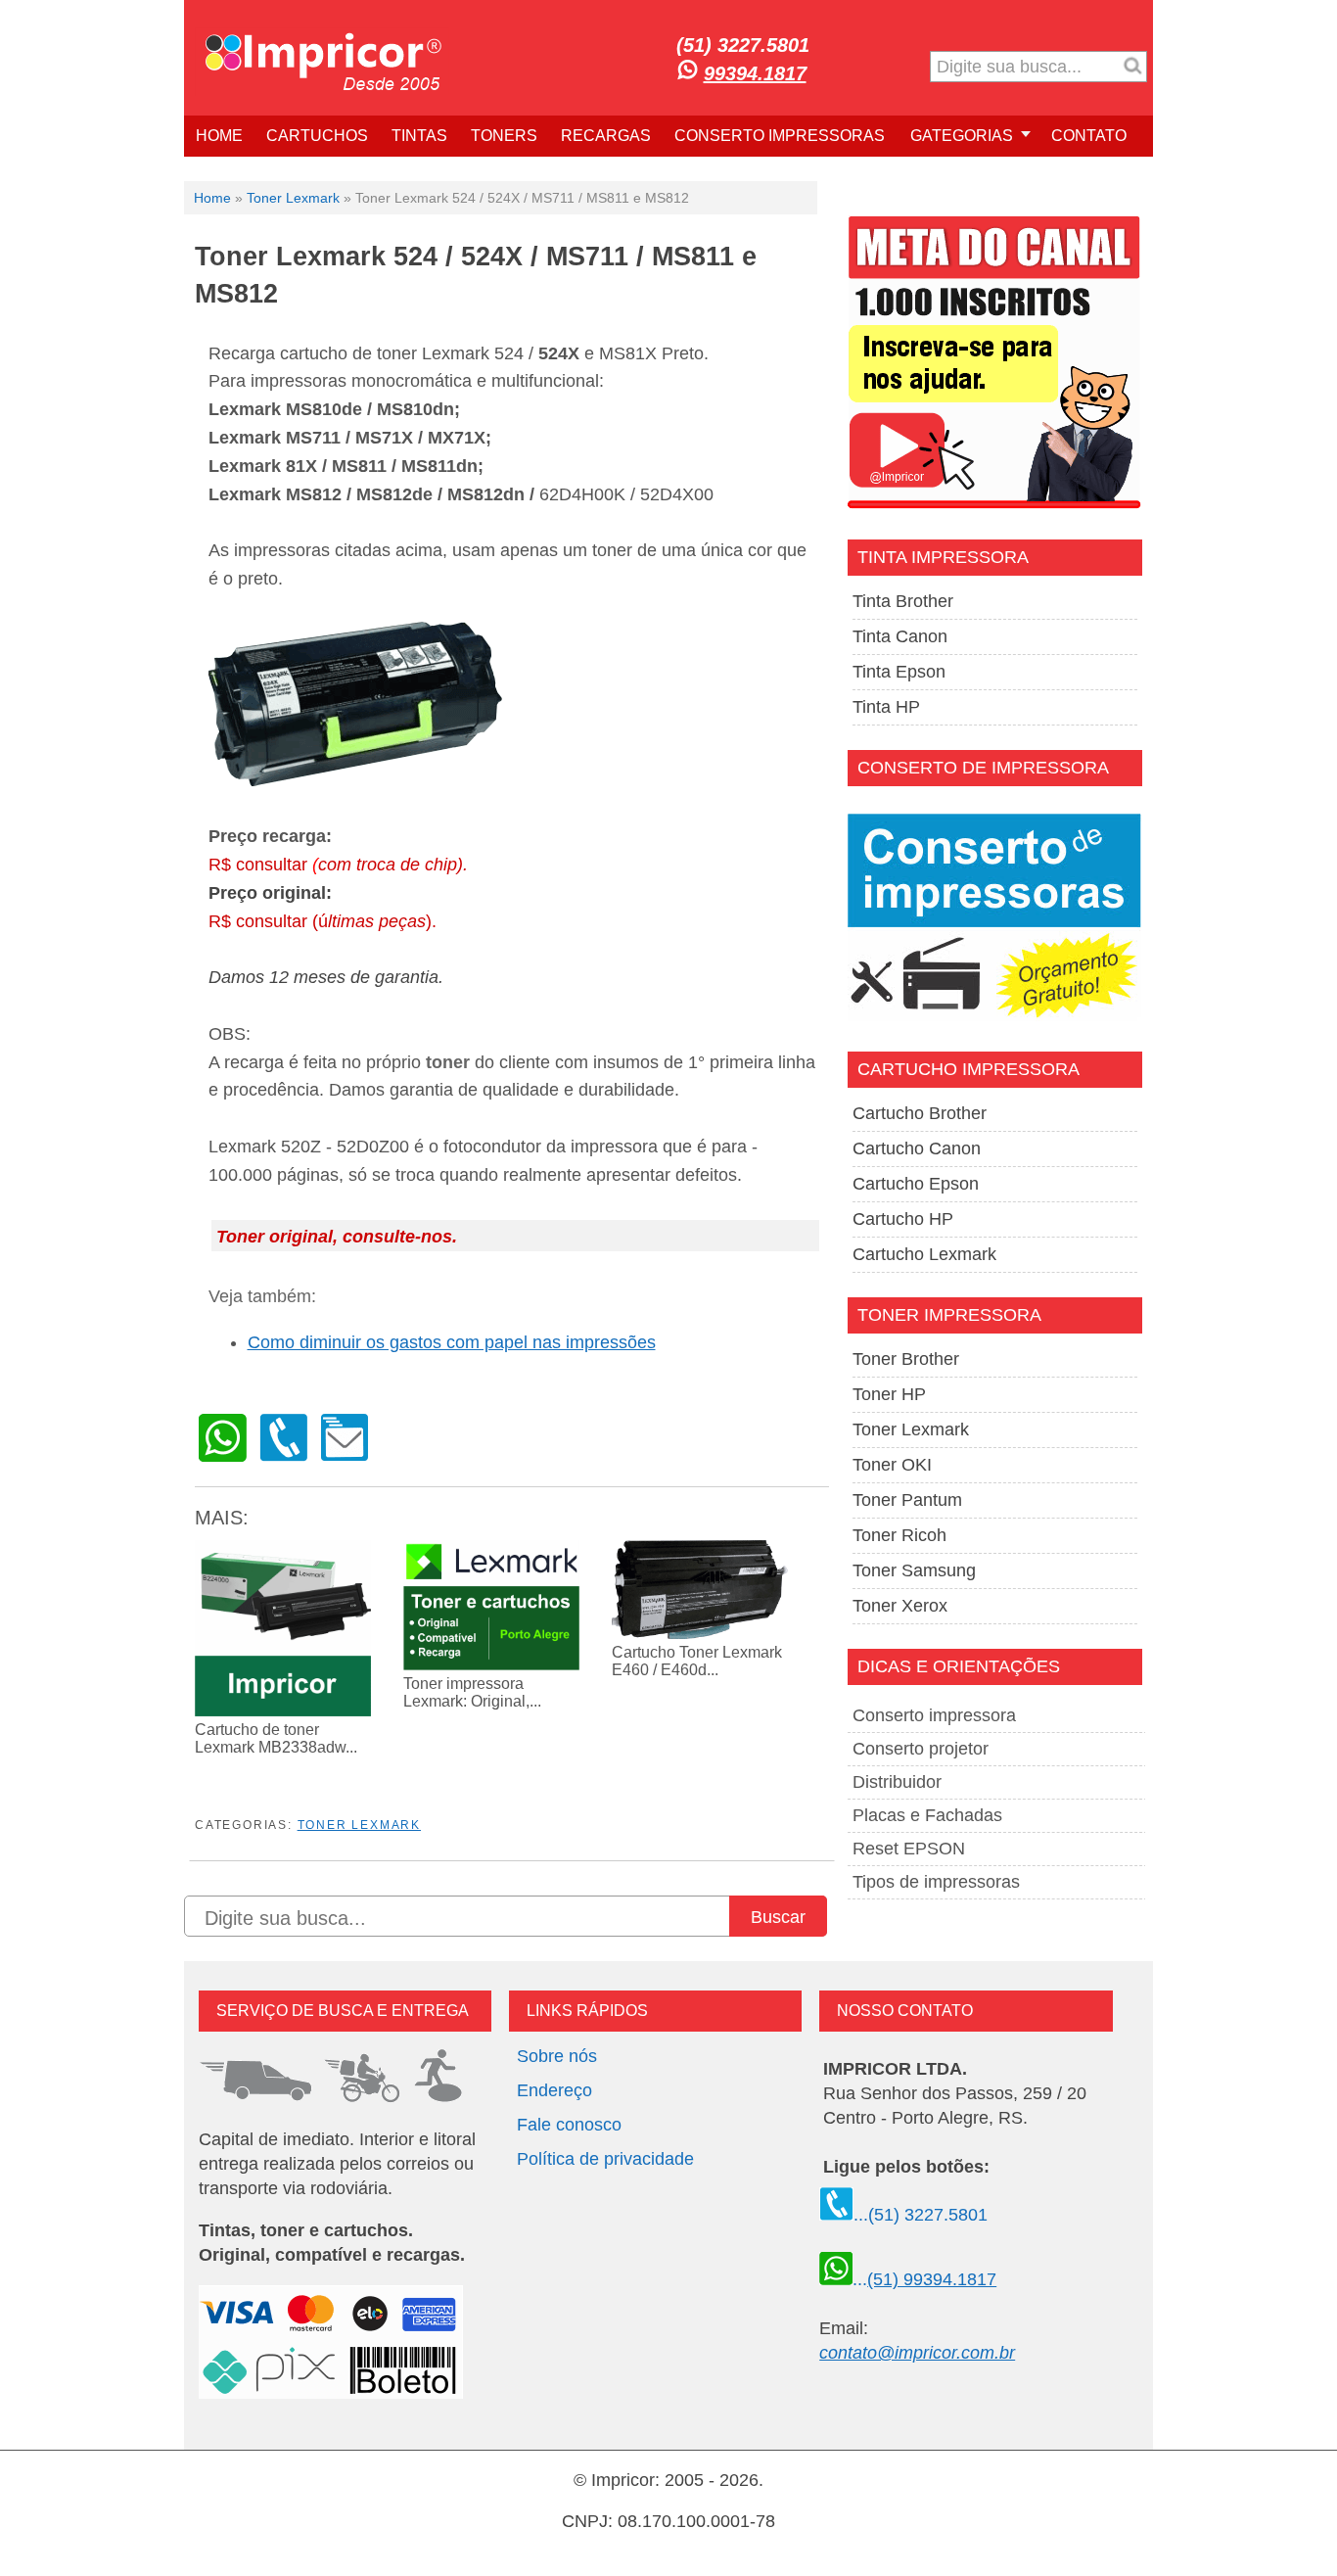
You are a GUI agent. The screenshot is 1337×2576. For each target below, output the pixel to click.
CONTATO (1089, 136)
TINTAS (419, 136)
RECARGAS (606, 136)
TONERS (504, 136)
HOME (219, 136)
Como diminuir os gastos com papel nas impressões (452, 1342)
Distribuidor (897, 1782)
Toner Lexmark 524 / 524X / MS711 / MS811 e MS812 (476, 275)
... (924, 2279)
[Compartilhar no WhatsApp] (223, 1456)
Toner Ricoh (899, 1535)
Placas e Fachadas (927, 1815)
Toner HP (889, 1394)
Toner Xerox (900, 1606)
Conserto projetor (921, 1749)
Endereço (554, 2090)
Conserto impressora (934, 1715)
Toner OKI (892, 1465)
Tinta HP (886, 707)
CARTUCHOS (317, 136)
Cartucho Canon (917, 1148)
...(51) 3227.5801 (921, 2215)
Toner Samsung (914, 1570)
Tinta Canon (900, 636)
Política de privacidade (605, 2159)
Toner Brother (906, 1359)
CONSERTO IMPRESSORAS (780, 136)
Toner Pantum (907, 1500)
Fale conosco (569, 2125)
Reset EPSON (909, 1849)
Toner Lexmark (293, 198)
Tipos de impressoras (936, 1882)
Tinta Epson (899, 672)
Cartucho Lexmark (924, 1254)
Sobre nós (557, 2056)
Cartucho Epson (916, 1184)
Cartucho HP (903, 1219)
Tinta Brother (903, 601)
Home (212, 198)
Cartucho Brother (920, 1113)
